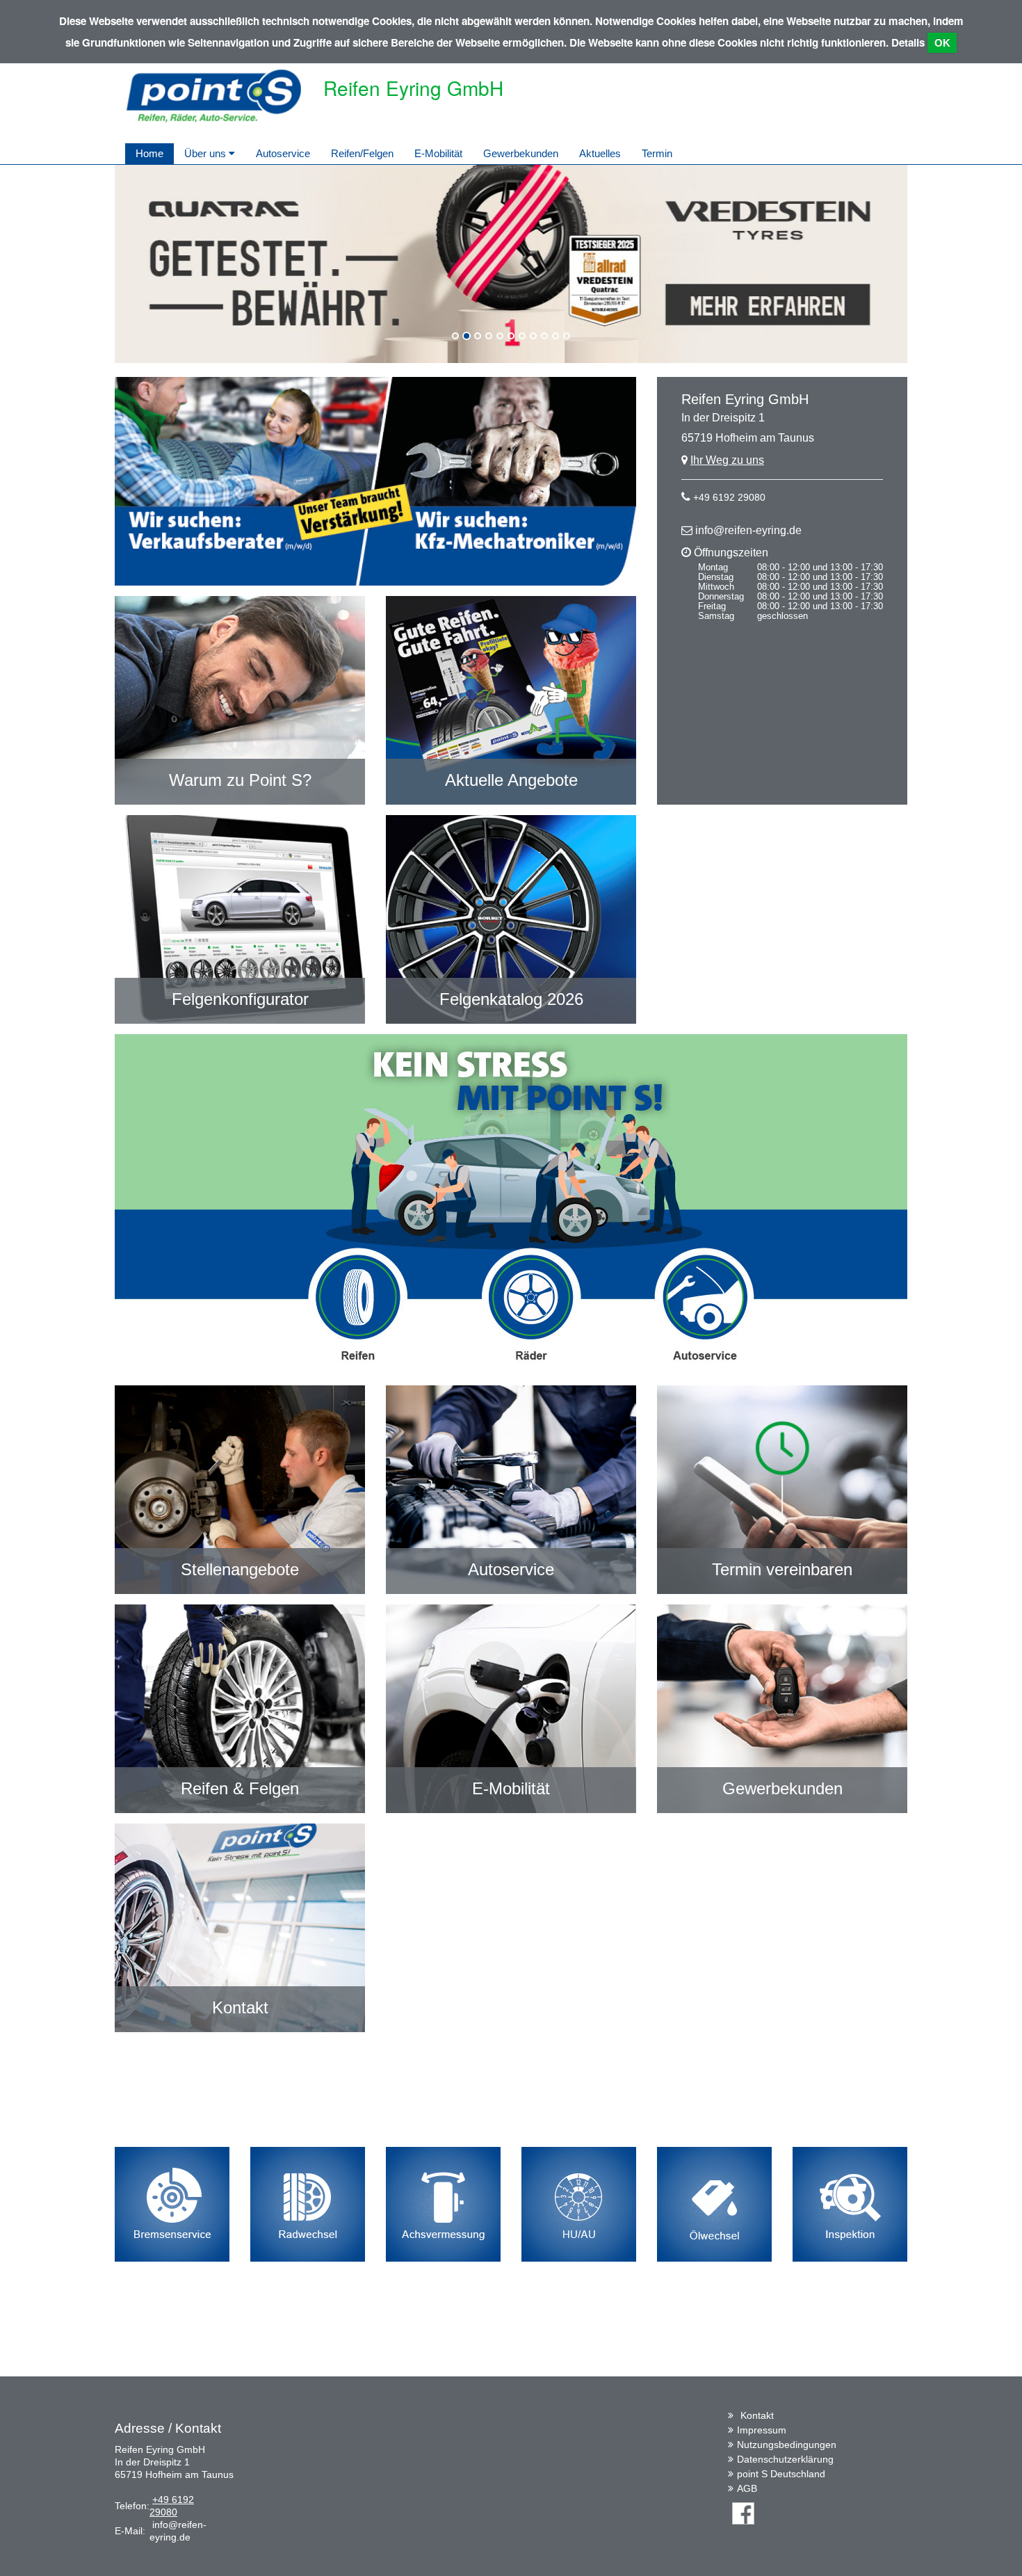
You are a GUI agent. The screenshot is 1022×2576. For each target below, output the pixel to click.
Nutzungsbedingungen (787, 2445)
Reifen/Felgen (362, 153)
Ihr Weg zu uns (727, 460)
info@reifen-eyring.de (748, 530)
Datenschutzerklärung (785, 2459)
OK (942, 43)
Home (149, 153)
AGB (747, 2488)
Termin (657, 153)
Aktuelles (600, 153)
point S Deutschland (781, 2474)
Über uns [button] (206, 153)
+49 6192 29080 (729, 497)
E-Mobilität (438, 153)
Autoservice (283, 153)
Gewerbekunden (521, 153)
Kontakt (757, 2415)
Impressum (762, 2430)
